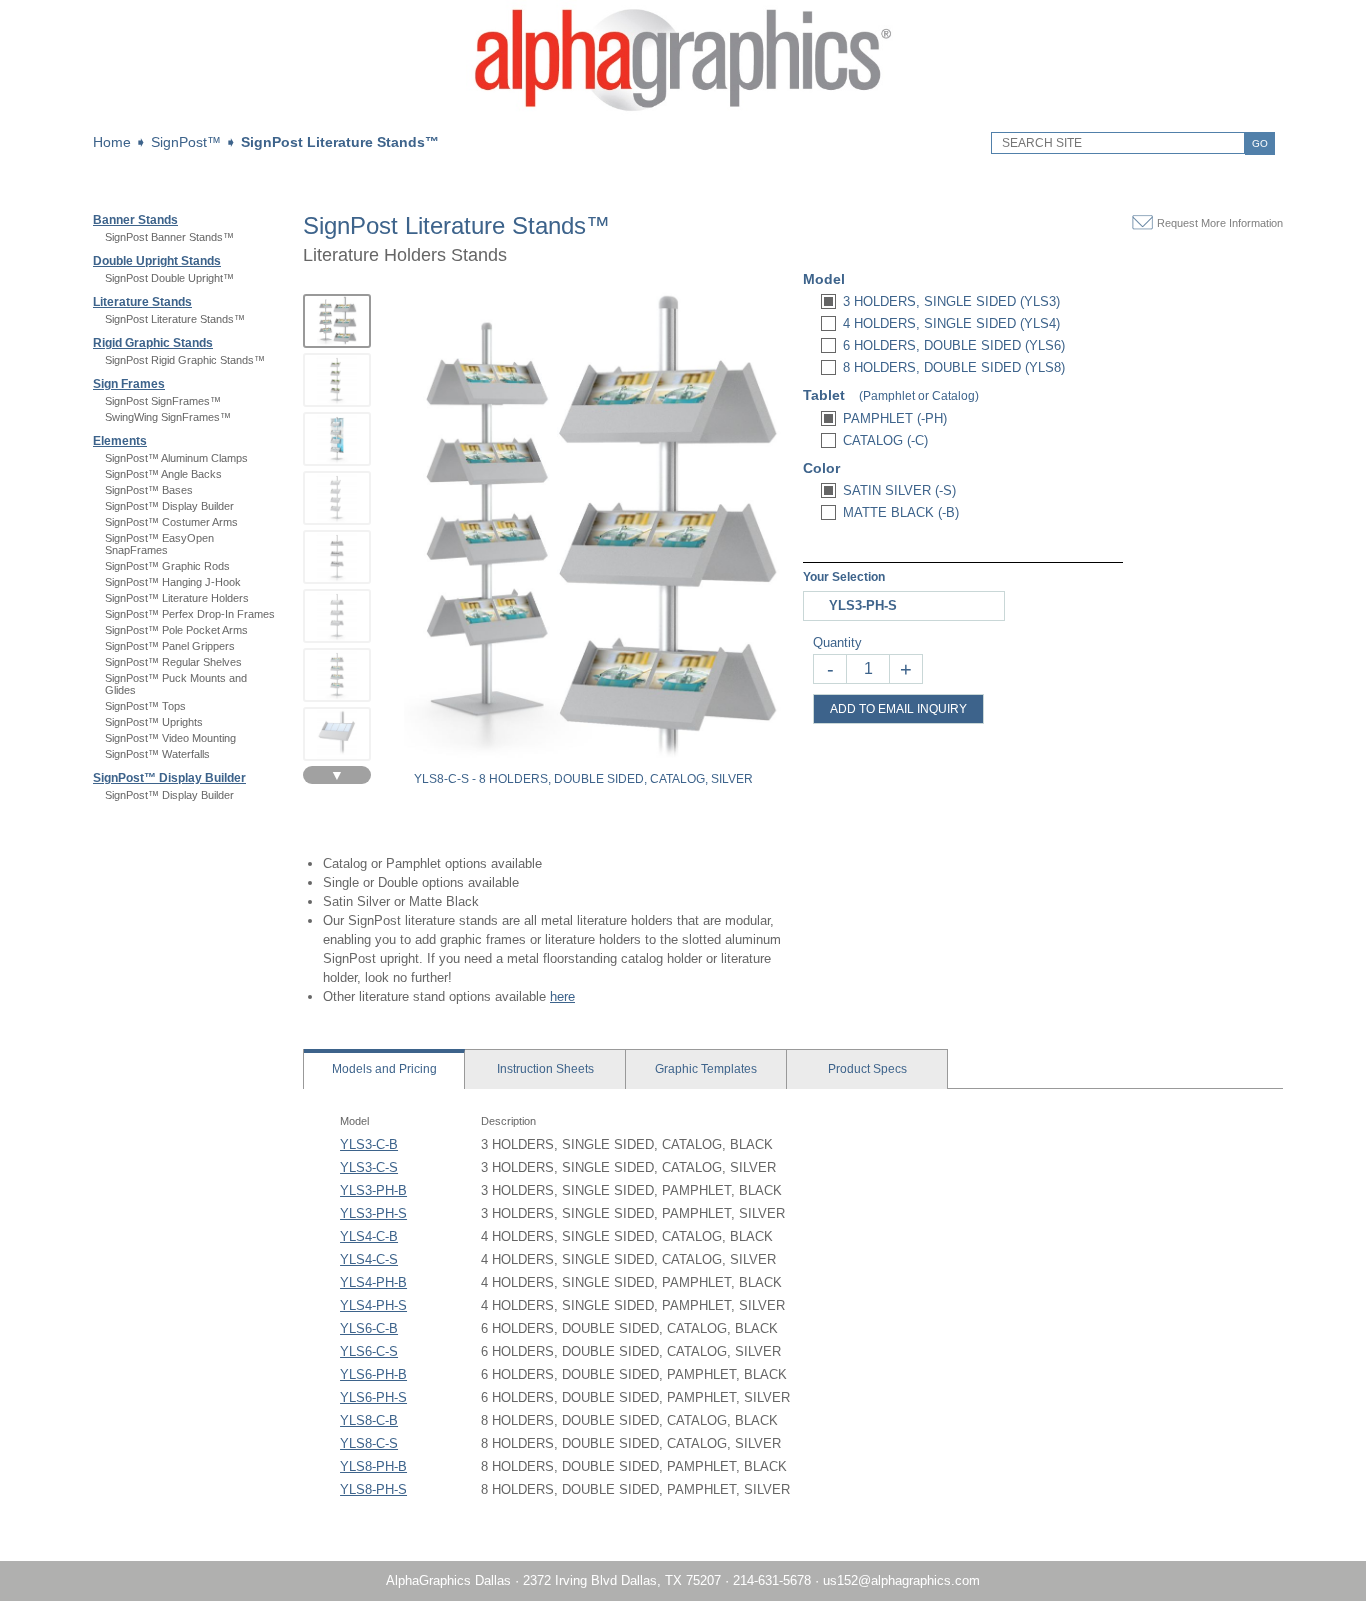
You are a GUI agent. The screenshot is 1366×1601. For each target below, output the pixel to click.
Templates (706, 1069)
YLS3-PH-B (373, 1190)
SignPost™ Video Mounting (170, 738)
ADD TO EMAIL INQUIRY (898, 709)
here (562, 996)
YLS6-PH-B (373, 1374)
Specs (867, 1069)
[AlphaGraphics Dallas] (683, 115)
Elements (120, 441)
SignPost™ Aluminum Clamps (176, 458)
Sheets (545, 1069)
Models (384, 1069)
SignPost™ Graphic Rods (167, 566)
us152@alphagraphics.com (901, 1580)
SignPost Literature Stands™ (340, 142)
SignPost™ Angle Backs (163, 474)
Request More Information (1220, 223)
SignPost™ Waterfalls (157, 754)
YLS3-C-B (369, 1144)
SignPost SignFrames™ (163, 401)
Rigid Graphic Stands (153, 343)
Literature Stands (142, 302)
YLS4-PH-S (373, 1305)
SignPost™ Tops (145, 706)
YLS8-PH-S (373, 1489)
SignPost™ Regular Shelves (173, 662)
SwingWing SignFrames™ (168, 417)
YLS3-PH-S (373, 1213)
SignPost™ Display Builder (169, 506)
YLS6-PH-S (373, 1397)
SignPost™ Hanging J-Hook (173, 582)
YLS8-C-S (369, 1443)
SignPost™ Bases (149, 490)
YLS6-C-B (369, 1328)
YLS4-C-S (369, 1259)
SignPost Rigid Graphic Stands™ (185, 360)
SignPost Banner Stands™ (169, 237)
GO (1260, 143)
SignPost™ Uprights (154, 722)
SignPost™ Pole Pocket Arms (176, 630)
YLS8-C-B (369, 1420)
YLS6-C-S (369, 1351)
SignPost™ (186, 142)
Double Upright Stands (157, 261)
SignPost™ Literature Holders (177, 598)
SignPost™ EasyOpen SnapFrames (159, 544)
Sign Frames (129, 384)
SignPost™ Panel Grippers (170, 646)
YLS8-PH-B (373, 1466)
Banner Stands (135, 220)
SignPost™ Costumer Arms (171, 522)
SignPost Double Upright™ (169, 278)
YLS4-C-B (369, 1236)
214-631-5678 (772, 1580)
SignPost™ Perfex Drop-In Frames (190, 614)
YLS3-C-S (369, 1167)
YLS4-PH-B (373, 1282)
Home (112, 142)
